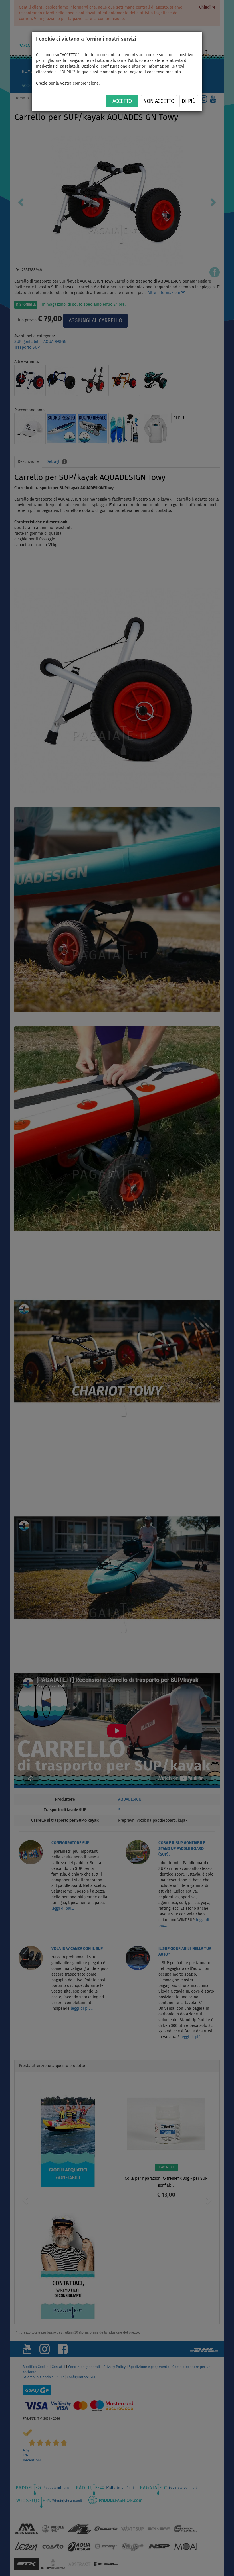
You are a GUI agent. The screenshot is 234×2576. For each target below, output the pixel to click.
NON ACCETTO (159, 101)
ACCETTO (122, 101)
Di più (189, 101)
